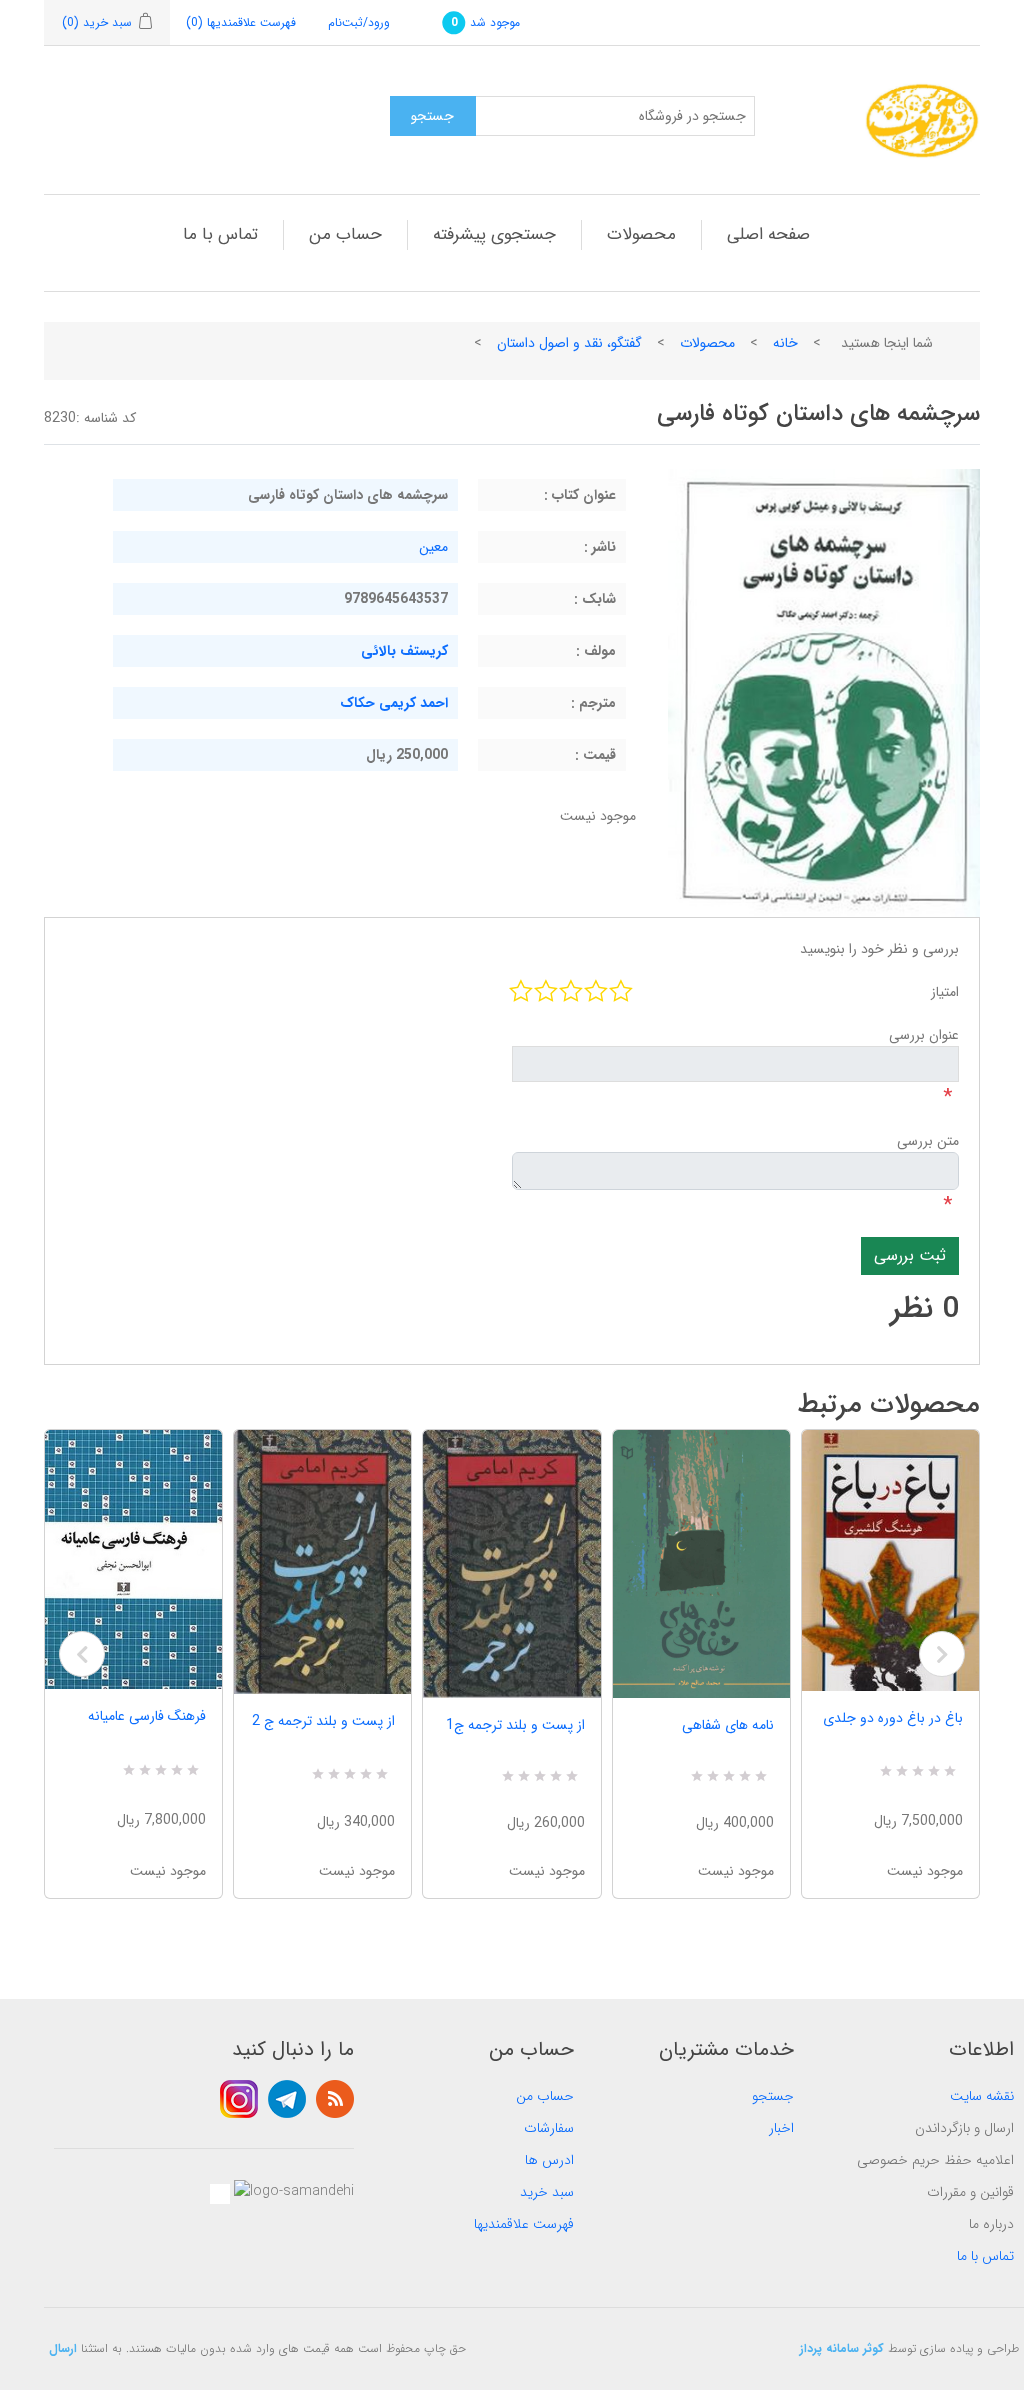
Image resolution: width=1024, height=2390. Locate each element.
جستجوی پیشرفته (494, 234)
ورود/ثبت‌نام (359, 22)
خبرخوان (335, 2099)
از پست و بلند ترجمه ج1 (515, 1725)
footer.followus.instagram (239, 2099)
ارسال (63, 2348)
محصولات (641, 234)
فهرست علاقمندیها (524, 2224)
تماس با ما (220, 234)
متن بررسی (928, 1141)
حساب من (345, 234)
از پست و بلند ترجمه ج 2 (323, 1721)
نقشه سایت (982, 2096)
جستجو (773, 2096)
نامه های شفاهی (728, 1725)
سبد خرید (547, 2192)
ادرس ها (549, 2160)
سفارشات (549, 2128)
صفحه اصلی (768, 234)
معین (433, 547)
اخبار (781, 2128)
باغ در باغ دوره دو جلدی (893, 1718)
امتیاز (945, 992)
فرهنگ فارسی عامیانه (147, 1716)
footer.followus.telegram (287, 2099)
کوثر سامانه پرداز (842, 2348)
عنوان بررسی (924, 1035)
